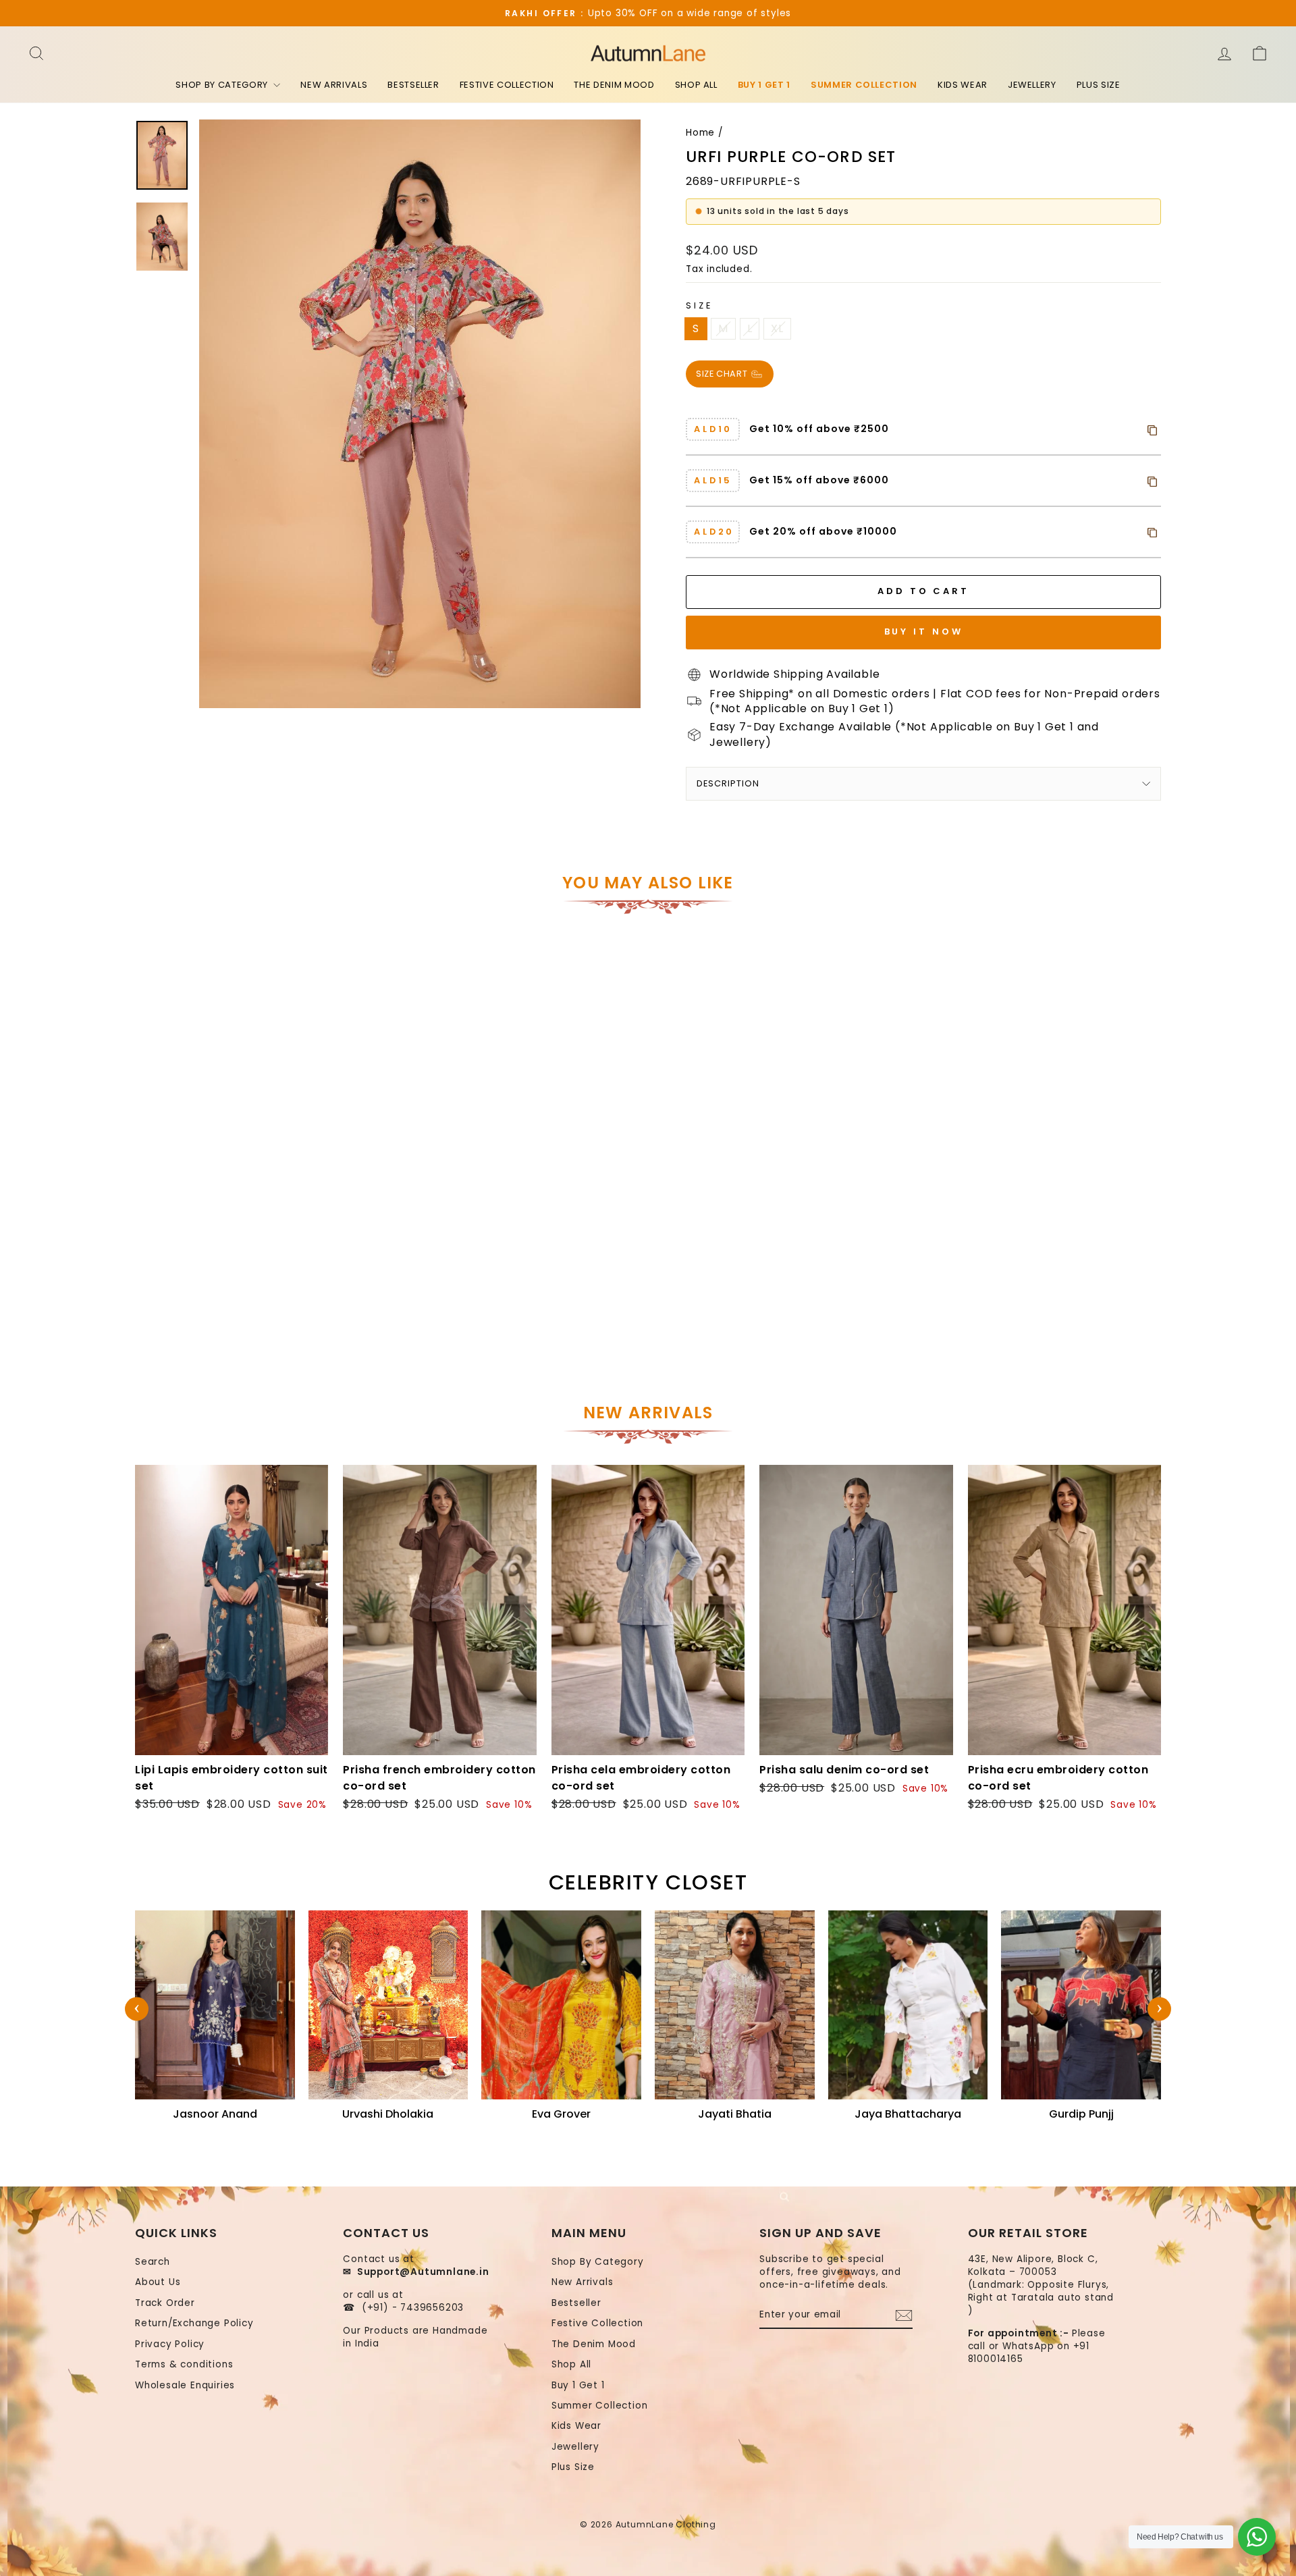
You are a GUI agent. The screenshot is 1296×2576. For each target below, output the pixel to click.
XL (777, 328)
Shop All (696, 85)
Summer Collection (864, 85)
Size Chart (723, 373)
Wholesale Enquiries (185, 2385)
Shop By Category (223, 85)
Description (728, 783)
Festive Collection (507, 85)
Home (700, 133)
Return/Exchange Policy (194, 2323)
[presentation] (137, 2009)
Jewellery (1032, 85)
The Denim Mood (614, 85)
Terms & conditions (184, 2364)
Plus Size (1099, 85)
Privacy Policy (170, 2344)
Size (699, 305)
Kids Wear (963, 85)
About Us (158, 2282)
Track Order (165, 2303)
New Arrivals (334, 85)
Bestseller (413, 85)
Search (153, 2262)
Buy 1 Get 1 (764, 85)
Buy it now (924, 632)
